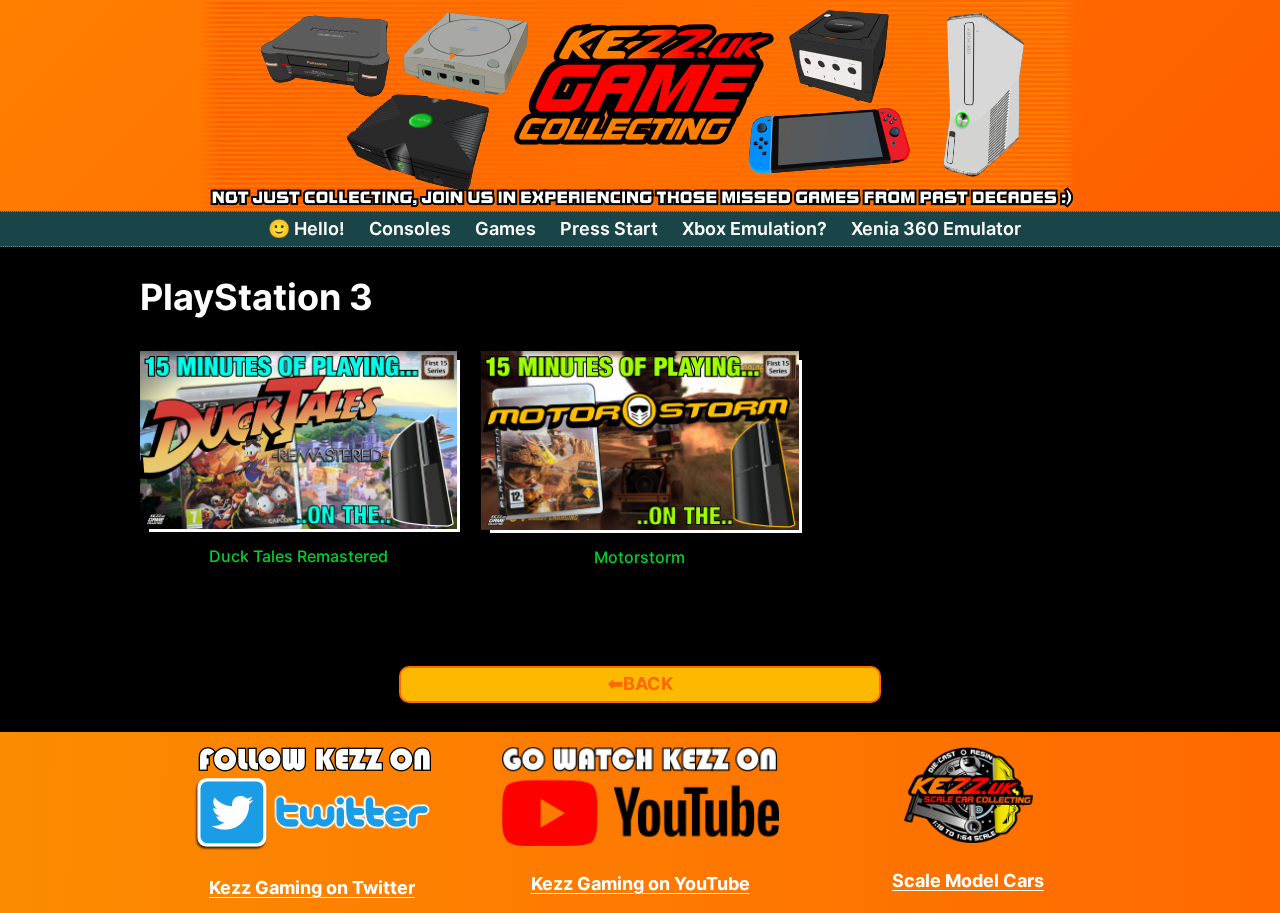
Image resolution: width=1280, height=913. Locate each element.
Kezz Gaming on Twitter (312, 887)
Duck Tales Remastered (298, 556)
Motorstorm (639, 557)
